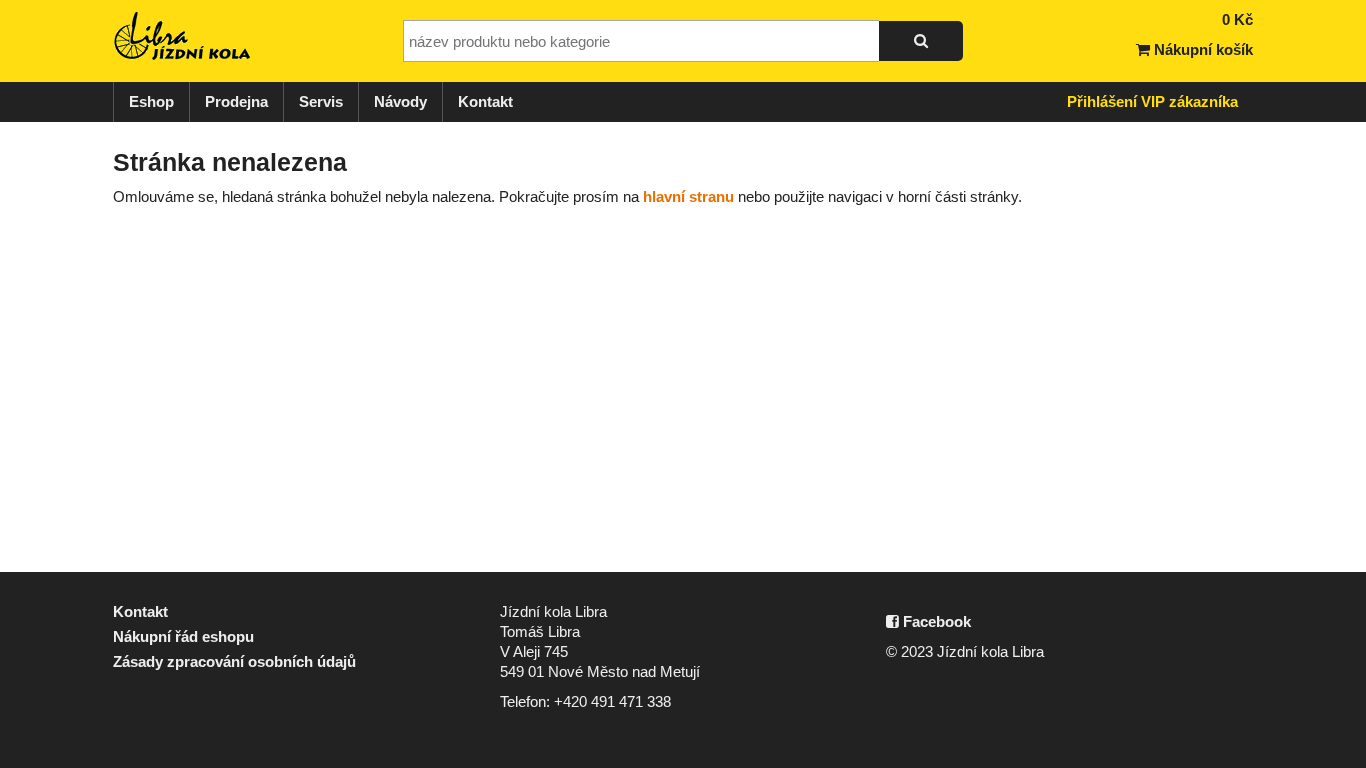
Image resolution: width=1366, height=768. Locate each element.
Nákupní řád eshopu (183, 636)
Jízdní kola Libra (183, 36)
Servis (321, 101)
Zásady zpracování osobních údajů (234, 661)
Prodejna (236, 101)
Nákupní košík (1201, 49)
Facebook (935, 621)
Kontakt (485, 101)
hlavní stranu (688, 196)
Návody (400, 101)
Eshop (151, 101)
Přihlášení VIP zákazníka (1152, 101)
